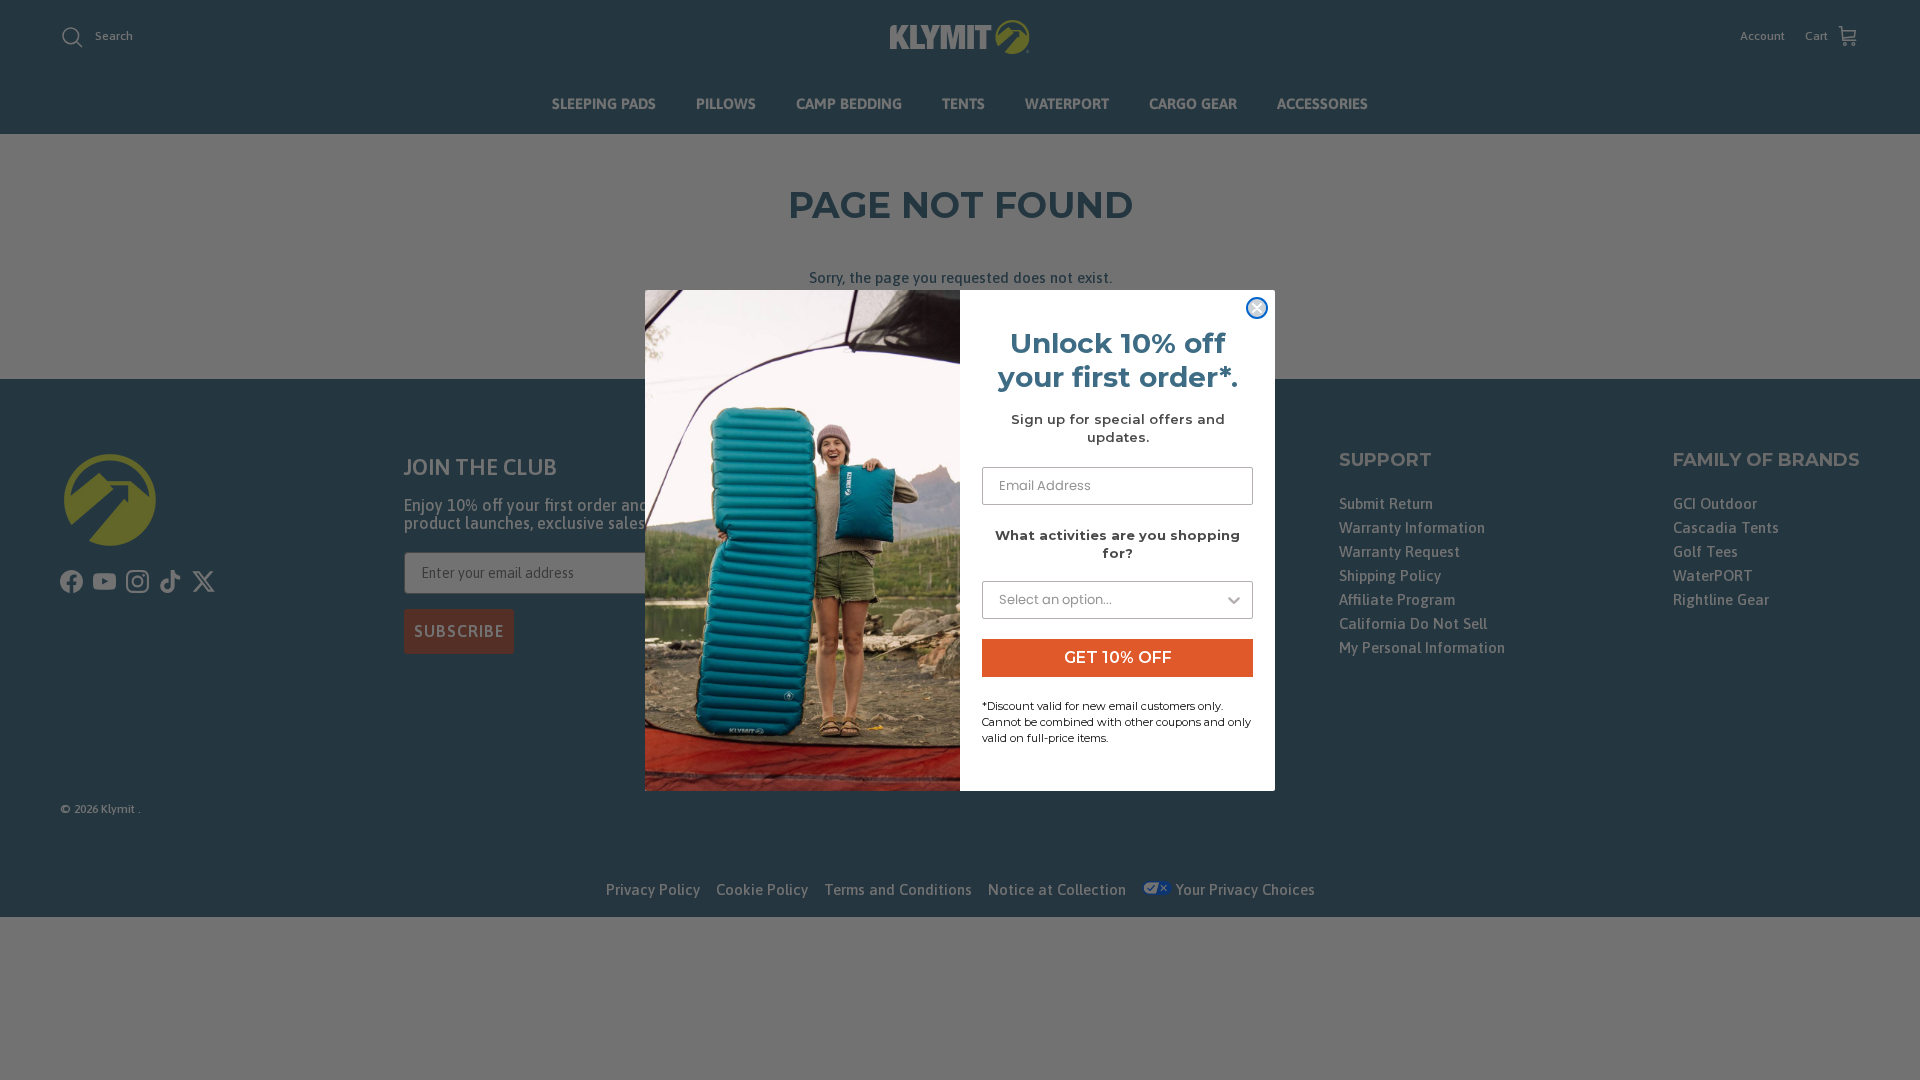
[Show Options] (1234, 600)
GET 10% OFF (1118, 657)
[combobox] (1111, 600)
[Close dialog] (1257, 308)
